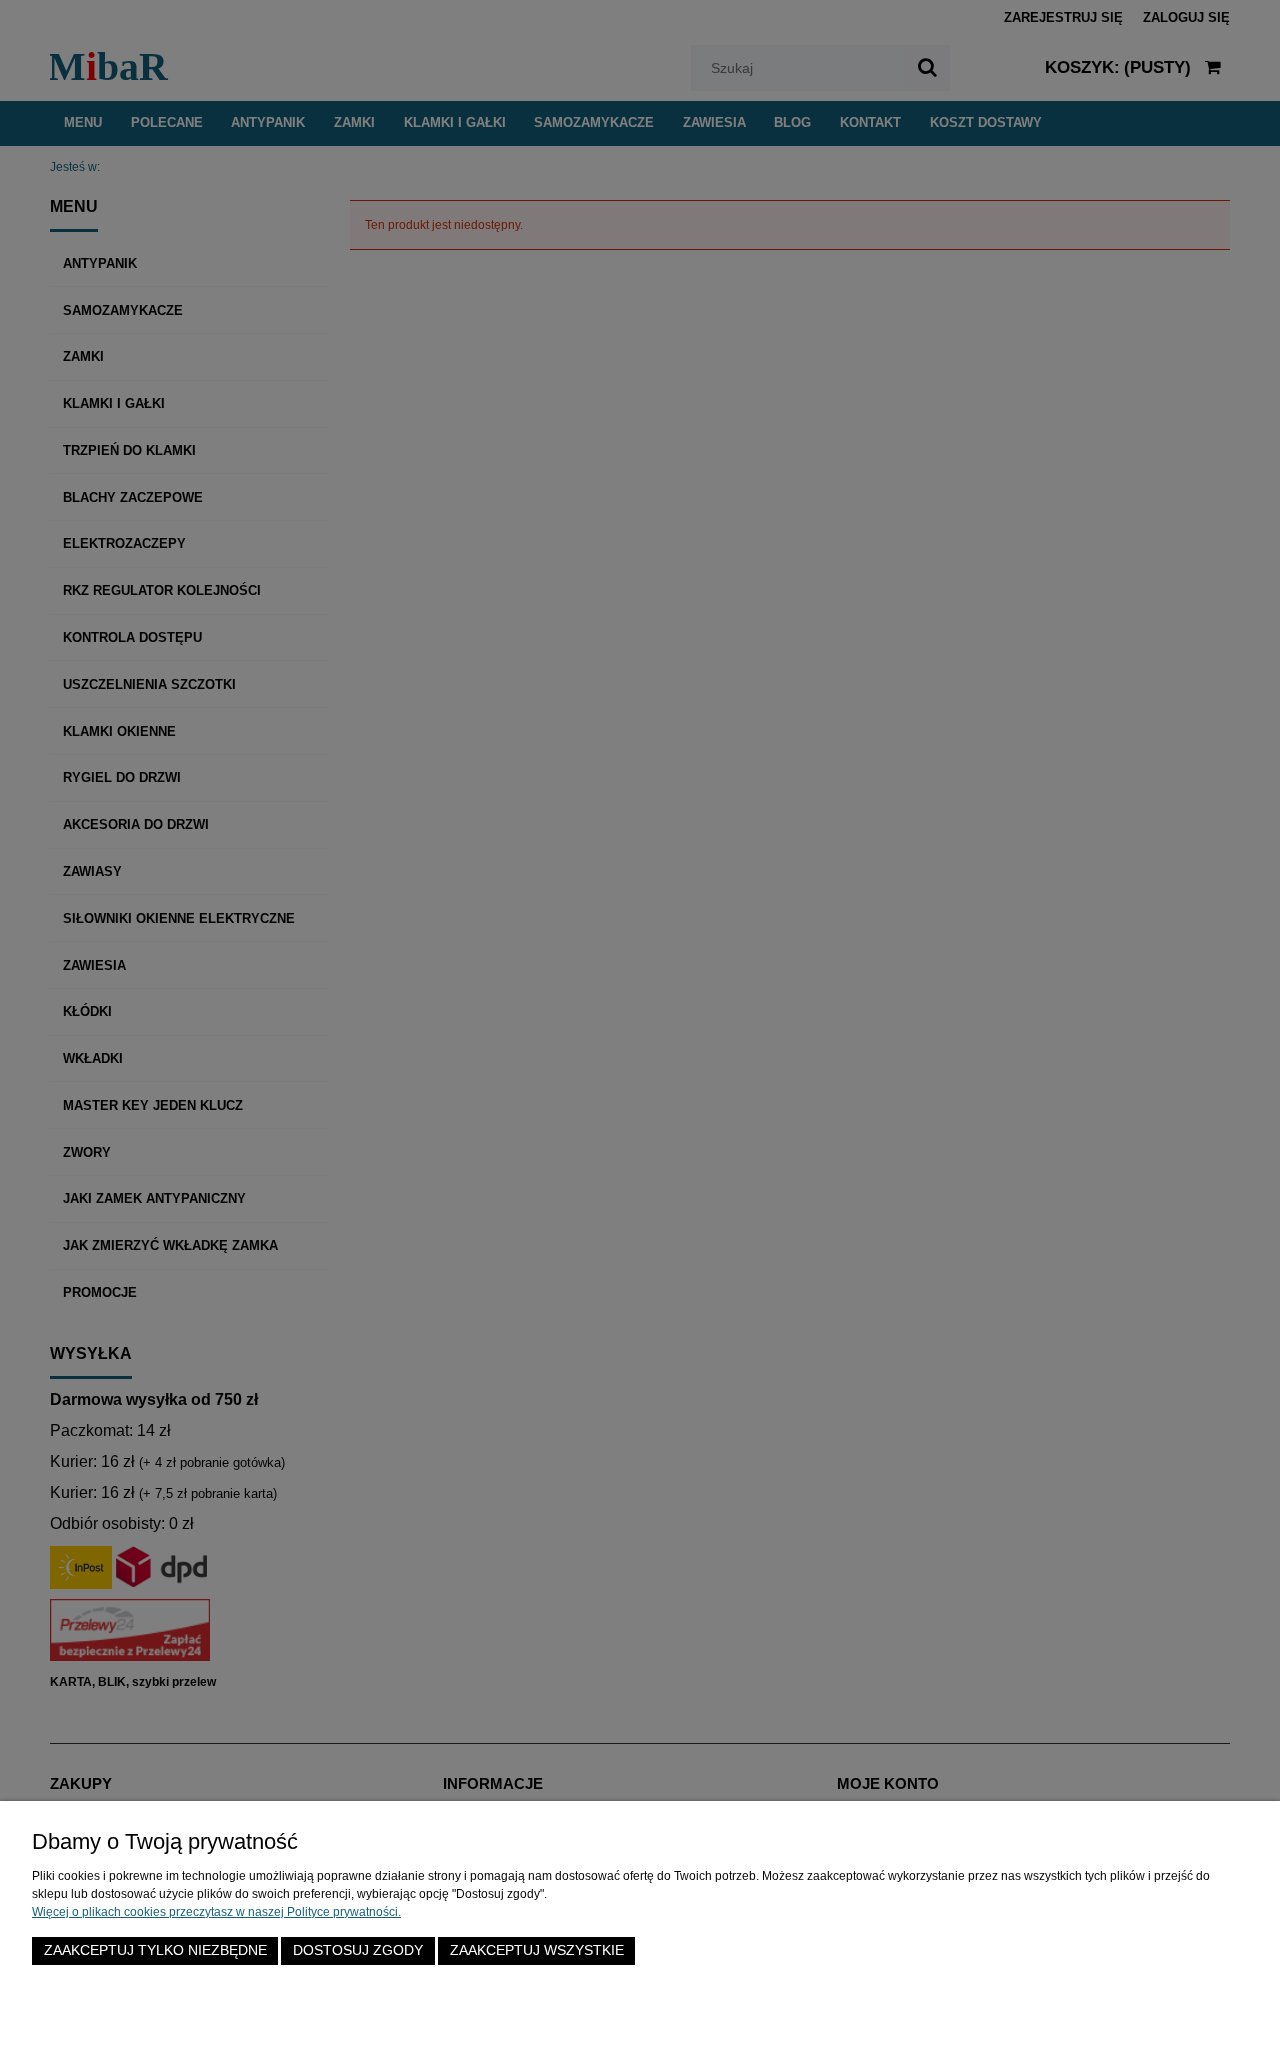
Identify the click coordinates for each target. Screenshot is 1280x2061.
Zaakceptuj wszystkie (537, 1950)
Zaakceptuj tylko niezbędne (155, 1950)
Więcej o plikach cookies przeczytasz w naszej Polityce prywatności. (216, 1912)
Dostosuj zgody (358, 1950)
